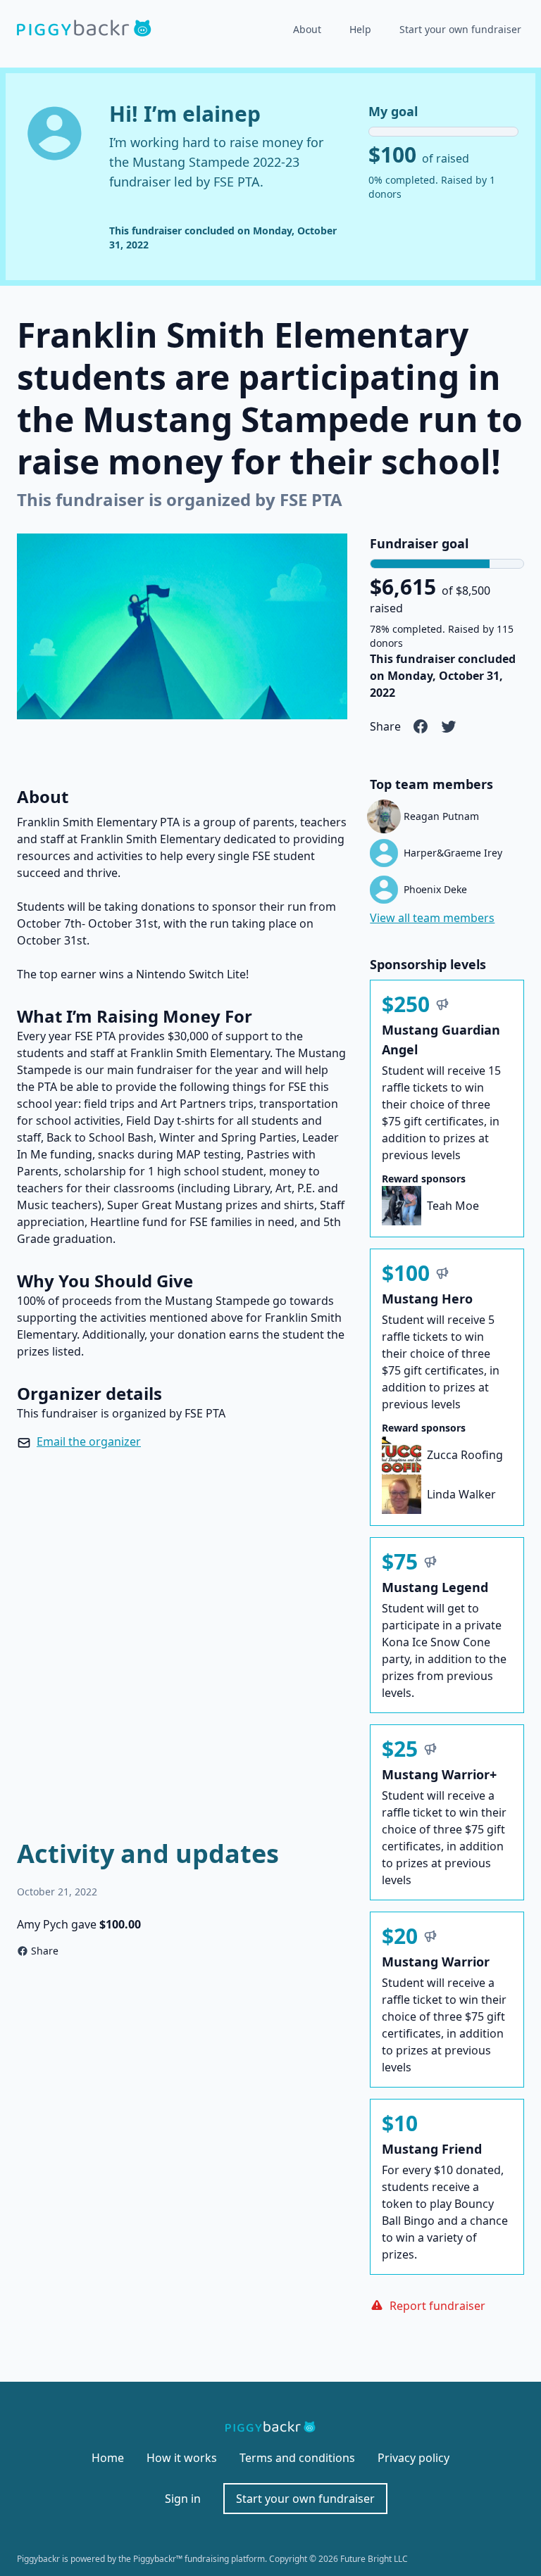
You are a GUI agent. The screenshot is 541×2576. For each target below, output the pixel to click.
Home (108, 2458)
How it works (182, 2458)
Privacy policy (413, 2458)
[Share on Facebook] (421, 726)
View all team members (432, 918)
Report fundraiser (437, 2306)
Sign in (183, 2499)
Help (360, 29)
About (307, 29)
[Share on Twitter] (449, 726)
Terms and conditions (297, 2458)
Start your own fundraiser (460, 29)
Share (45, 1951)
